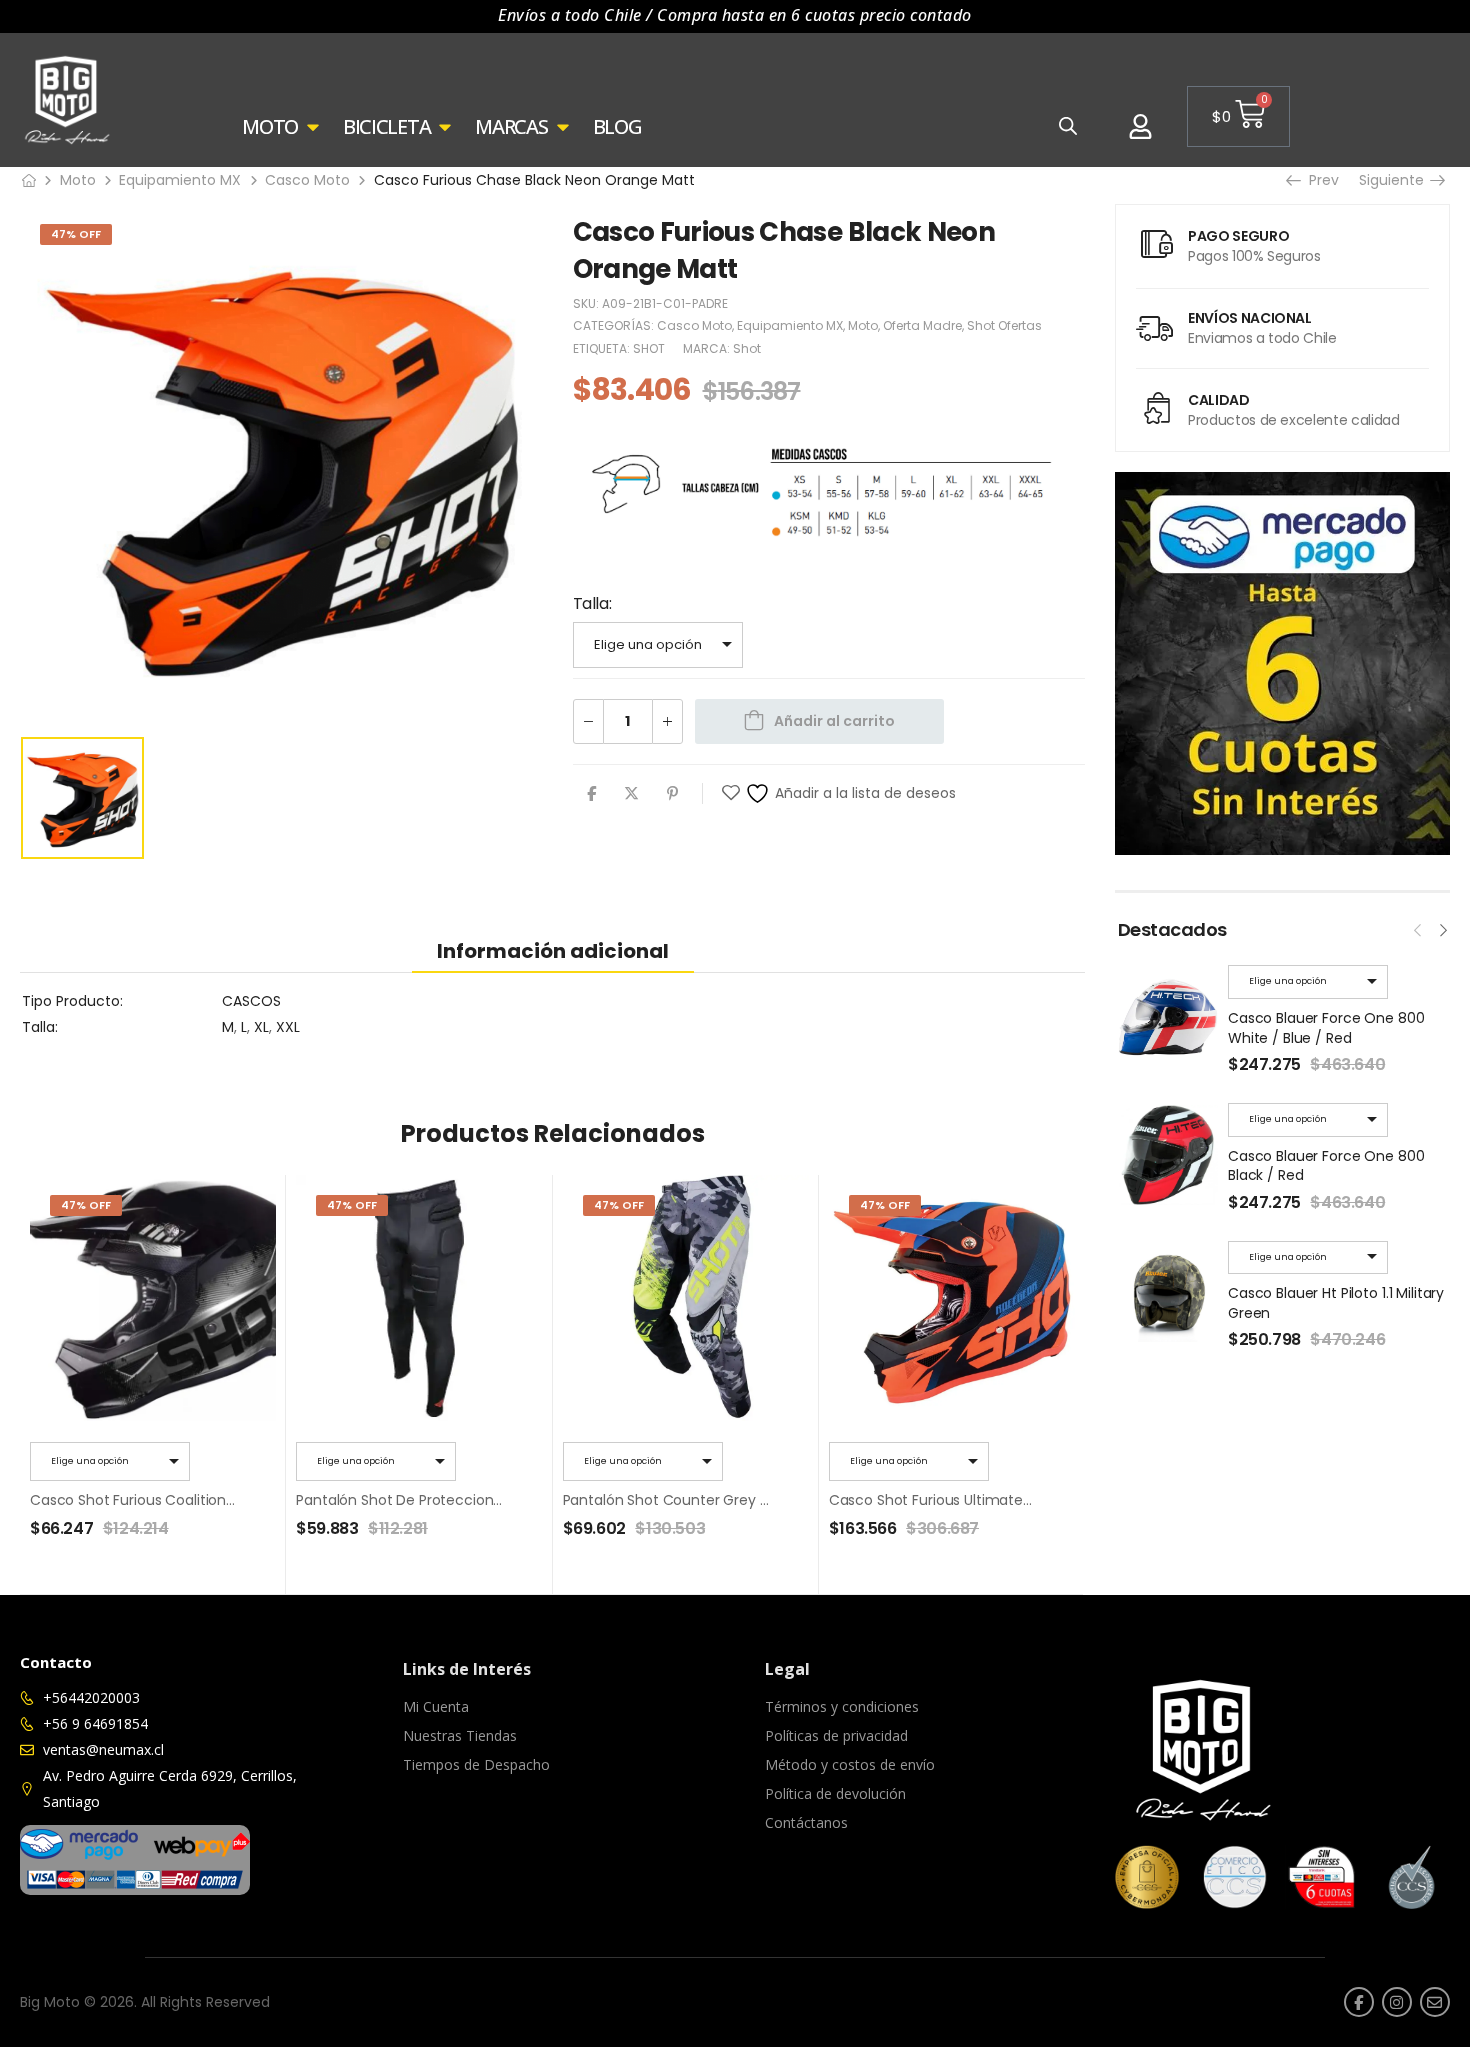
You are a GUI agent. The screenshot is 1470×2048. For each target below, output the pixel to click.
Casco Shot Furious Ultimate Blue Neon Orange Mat (1005, 1500)
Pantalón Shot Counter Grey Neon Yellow (703, 1500)
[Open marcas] (563, 127)
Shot (747, 348)
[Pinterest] (672, 793)
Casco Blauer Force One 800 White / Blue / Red (1326, 1028)
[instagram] (1397, 2002)
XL (261, 1027)
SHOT (649, 348)
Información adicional (553, 951)
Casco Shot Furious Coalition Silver (147, 1500)
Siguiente (1398, 180)
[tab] (553, 950)
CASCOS (251, 1001)
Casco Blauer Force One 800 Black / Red (1326, 1166)
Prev (1321, 180)
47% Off (76, 234)
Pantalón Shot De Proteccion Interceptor (435, 1500)
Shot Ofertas (1004, 325)
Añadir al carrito (834, 721)
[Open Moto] (313, 127)
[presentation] (1418, 928)
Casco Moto (307, 180)
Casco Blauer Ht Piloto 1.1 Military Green (1336, 1303)
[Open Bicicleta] (445, 127)
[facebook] (1359, 2002)
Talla (591, 603)
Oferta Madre (922, 325)
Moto (78, 180)
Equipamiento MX (180, 180)
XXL (288, 1027)
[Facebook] (591, 793)
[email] (1435, 2002)
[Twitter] (631, 793)
